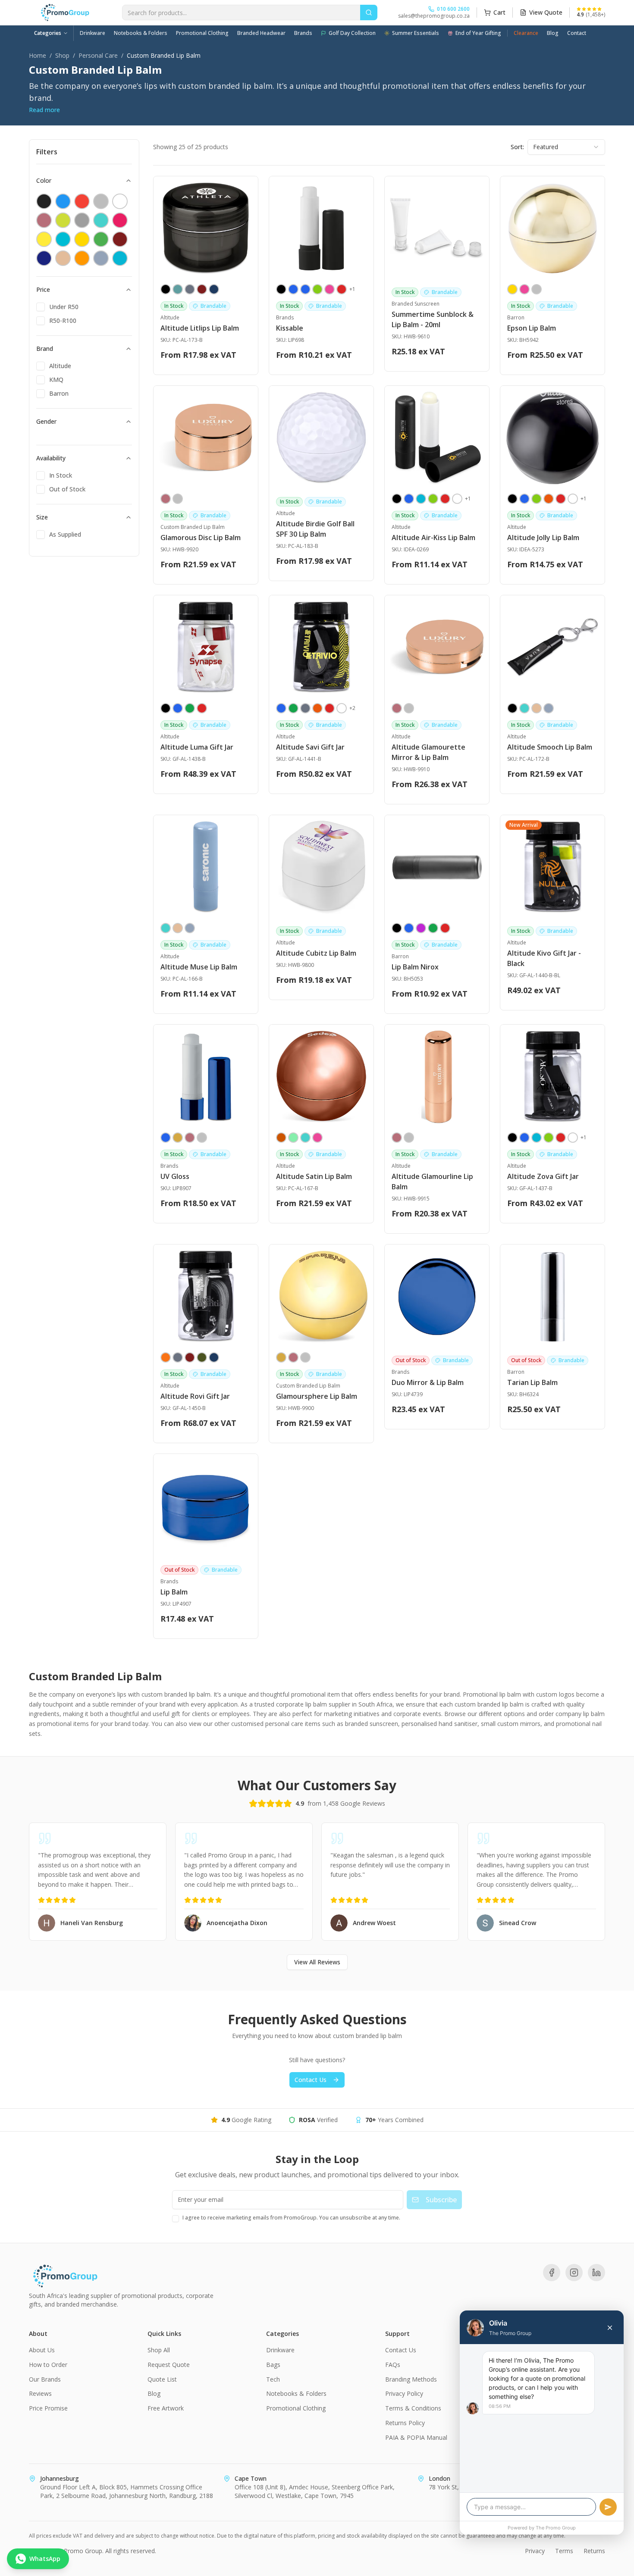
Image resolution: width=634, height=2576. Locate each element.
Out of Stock (67, 489)
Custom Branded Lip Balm (193, 527)
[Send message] (608, 2507)
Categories (48, 33)
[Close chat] (610, 2328)
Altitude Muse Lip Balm (199, 967)
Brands (303, 33)
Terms (564, 2551)
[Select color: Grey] (190, 289)
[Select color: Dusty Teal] (178, 289)
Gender (46, 421)
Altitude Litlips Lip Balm (200, 328)
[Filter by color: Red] (82, 201)
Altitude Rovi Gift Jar (195, 1396)
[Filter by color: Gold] (82, 239)
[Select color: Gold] (178, 1138)
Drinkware (93, 33)
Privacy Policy (404, 2393)
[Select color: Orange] (549, 499)
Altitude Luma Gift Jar (197, 747)
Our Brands (45, 2379)
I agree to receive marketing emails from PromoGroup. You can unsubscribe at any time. (291, 2218)
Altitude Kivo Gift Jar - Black (544, 958)
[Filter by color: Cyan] (63, 239)
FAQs (393, 2365)
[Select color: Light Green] (293, 1138)
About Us (42, 2350)
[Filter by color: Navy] (44, 258)
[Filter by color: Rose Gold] (44, 220)
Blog (553, 33)
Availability (51, 458)
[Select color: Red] (342, 289)
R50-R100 (63, 320)
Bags (273, 2365)
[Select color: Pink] (330, 289)
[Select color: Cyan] (421, 499)
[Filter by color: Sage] (101, 258)
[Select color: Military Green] (202, 1357)
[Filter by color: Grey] (82, 220)
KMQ (56, 380)
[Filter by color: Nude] (63, 258)
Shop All (159, 2350)
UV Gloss (175, 1176)
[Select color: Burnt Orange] (281, 1138)
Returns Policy (405, 2423)
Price (43, 289)
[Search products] (369, 13)
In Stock (61, 475)
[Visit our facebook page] (552, 2273)
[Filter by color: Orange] (82, 258)
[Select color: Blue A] (305, 289)
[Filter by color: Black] (44, 201)
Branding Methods (411, 2379)
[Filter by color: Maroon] (120, 239)
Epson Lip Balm (532, 328)
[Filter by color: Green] (101, 239)
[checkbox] (41, 307)
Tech (273, 2379)
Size (42, 517)
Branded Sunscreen (416, 304)
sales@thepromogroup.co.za (434, 16)
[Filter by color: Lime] (63, 220)
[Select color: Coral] (166, 1357)
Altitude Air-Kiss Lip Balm (433, 538)
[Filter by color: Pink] (120, 220)
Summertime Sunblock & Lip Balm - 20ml (433, 319)
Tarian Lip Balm (532, 1382)
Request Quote (169, 2365)
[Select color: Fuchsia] (421, 928)
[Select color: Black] (166, 289)
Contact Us (311, 2080)
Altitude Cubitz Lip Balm (316, 953)
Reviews (40, 2393)
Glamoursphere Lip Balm (317, 1396)
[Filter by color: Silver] (101, 201)
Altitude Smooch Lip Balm (550, 747)
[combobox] (566, 147)
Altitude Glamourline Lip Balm (432, 1182)
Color (44, 180)
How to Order (48, 2365)
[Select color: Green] (293, 708)
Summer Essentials (416, 33)
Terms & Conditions (413, 2408)
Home (38, 55)
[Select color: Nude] (537, 708)
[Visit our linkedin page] (596, 2273)
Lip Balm (174, 1592)
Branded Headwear (261, 33)
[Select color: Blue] (293, 289)
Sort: (517, 147)
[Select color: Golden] (512, 289)
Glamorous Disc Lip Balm (201, 538)
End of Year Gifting (478, 33)
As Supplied (65, 534)
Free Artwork (166, 2408)
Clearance (526, 33)
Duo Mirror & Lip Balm (428, 1382)
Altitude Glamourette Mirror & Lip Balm (428, 752)
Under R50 (64, 307)
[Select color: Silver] (537, 289)
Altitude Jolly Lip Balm (543, 538)
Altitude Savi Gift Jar (310, 747)
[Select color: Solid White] (457, 499)
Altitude (60, 366)
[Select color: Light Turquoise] (524, 708)
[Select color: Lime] (317, 289)
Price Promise (48, 2408)
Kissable (290, 328)
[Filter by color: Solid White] (120, 201)
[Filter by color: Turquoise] (120, 258)
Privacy (535, 2551)
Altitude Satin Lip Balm (314, 1176)
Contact (577, 33)
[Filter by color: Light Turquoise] (101, 220)
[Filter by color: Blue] (63, 201)
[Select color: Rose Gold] (166, 499)
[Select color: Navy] (214, 289)
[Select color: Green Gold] (190, 708)
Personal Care (98, 55)
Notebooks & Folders (141, 33)
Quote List (162, 2379)
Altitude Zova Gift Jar (543, 1176)
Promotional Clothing (202, 33)
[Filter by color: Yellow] (44, 239)
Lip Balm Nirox (415, 967)
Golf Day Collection (352, 33)
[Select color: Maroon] (202, 289)
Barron (59, 393)
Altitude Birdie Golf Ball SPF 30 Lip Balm (315, 529)
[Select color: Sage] (549, 708)
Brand (45, 349)
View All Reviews (317, 1962)
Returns (594, 2551)
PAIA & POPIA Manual (416, 2437)
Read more (44, 110)
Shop (62, 55)
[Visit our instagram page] (574, 2273)
